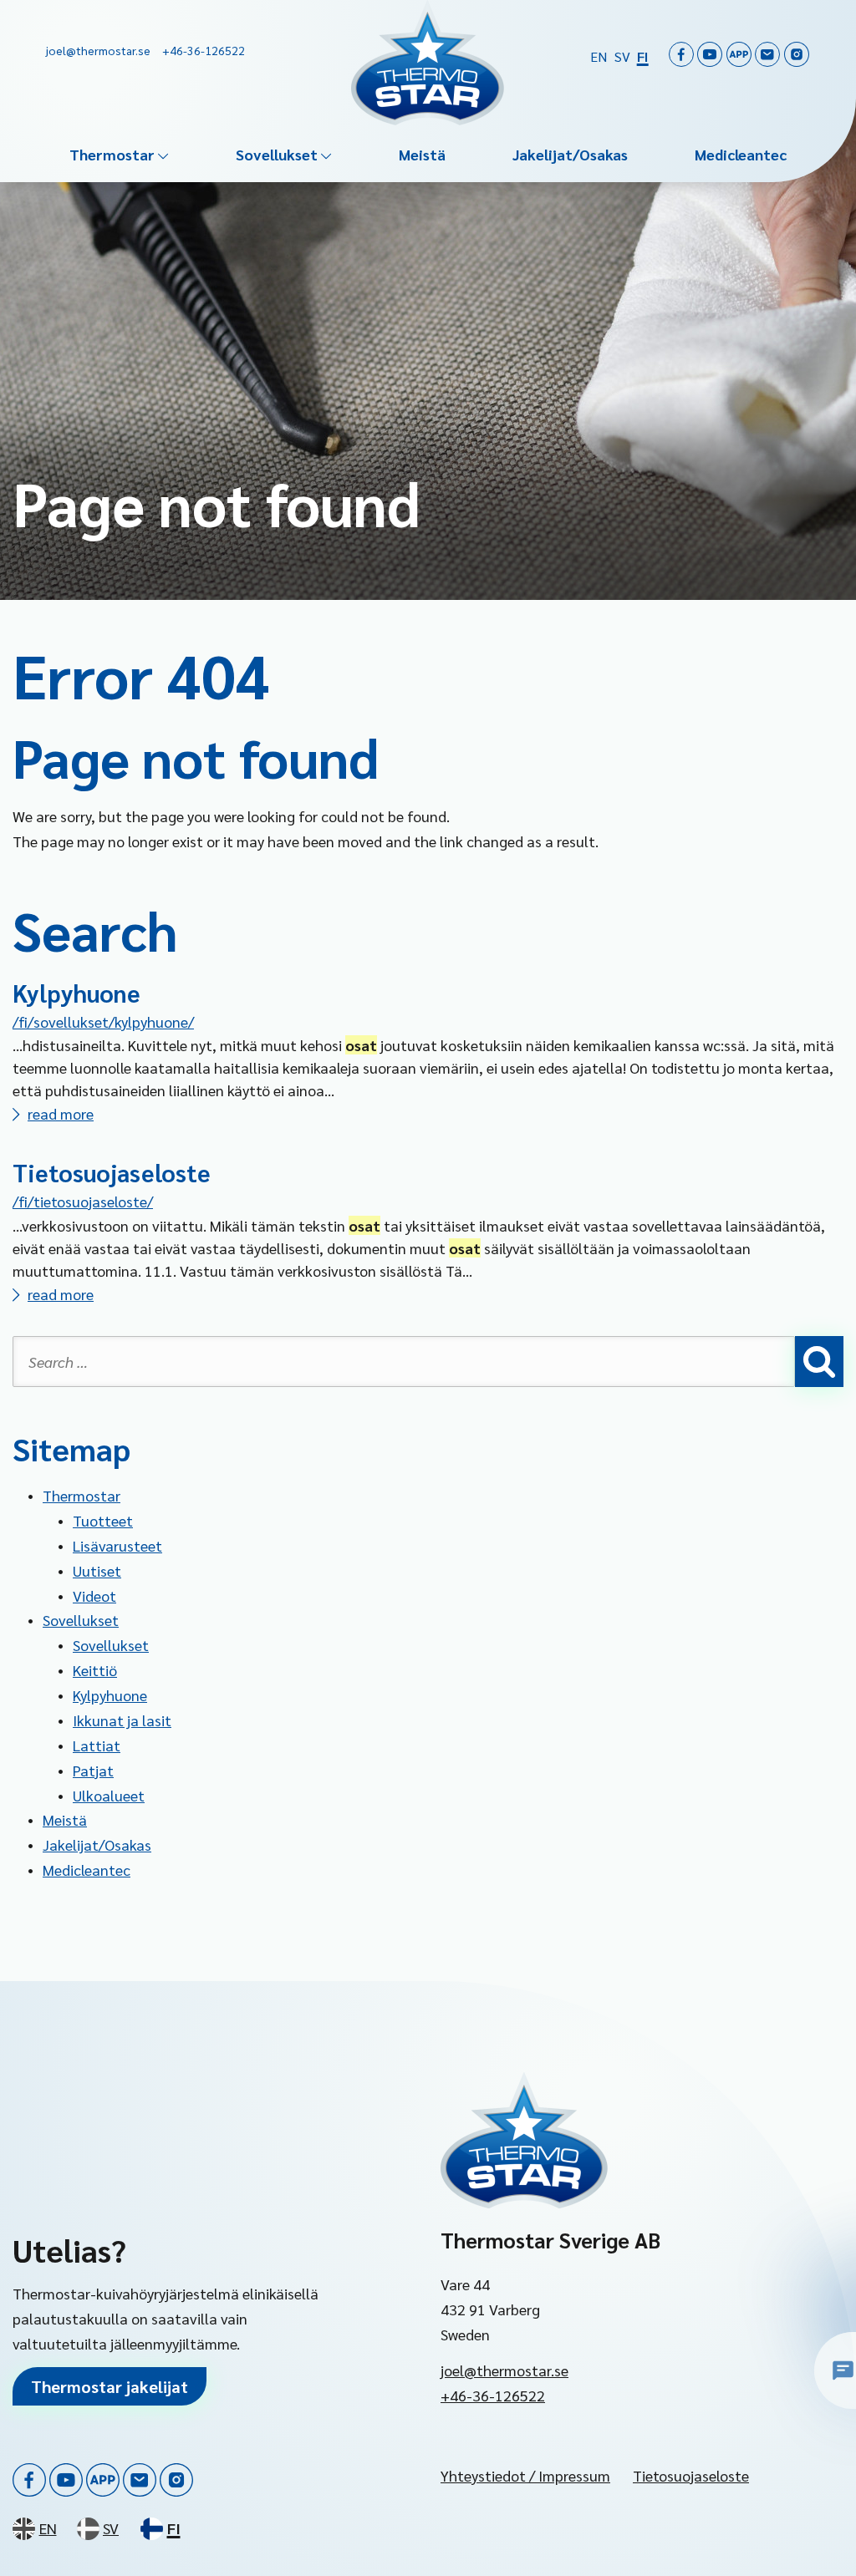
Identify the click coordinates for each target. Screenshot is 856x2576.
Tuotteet (103, 1520)
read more (61, 1113)
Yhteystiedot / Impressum (525, 2475)
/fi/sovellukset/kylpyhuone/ (103, 1021)
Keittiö (95, 1670)
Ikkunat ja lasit (122, 1720)
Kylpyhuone (76, 993)
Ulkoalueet (109, 1795)
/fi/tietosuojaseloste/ (83, 1201)
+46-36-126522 (493, 2395)
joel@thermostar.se (504, 2370)
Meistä (422, 154)
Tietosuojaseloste (112, 1172)
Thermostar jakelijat (110, 2386)
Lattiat (97, 1745)
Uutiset (97, 1570)
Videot (94, 1595)
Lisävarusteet (117, 1545)
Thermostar (112, 154)
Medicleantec (741, 154)
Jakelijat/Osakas (570, 154)
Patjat (93, 1770)
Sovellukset (277, 154)
